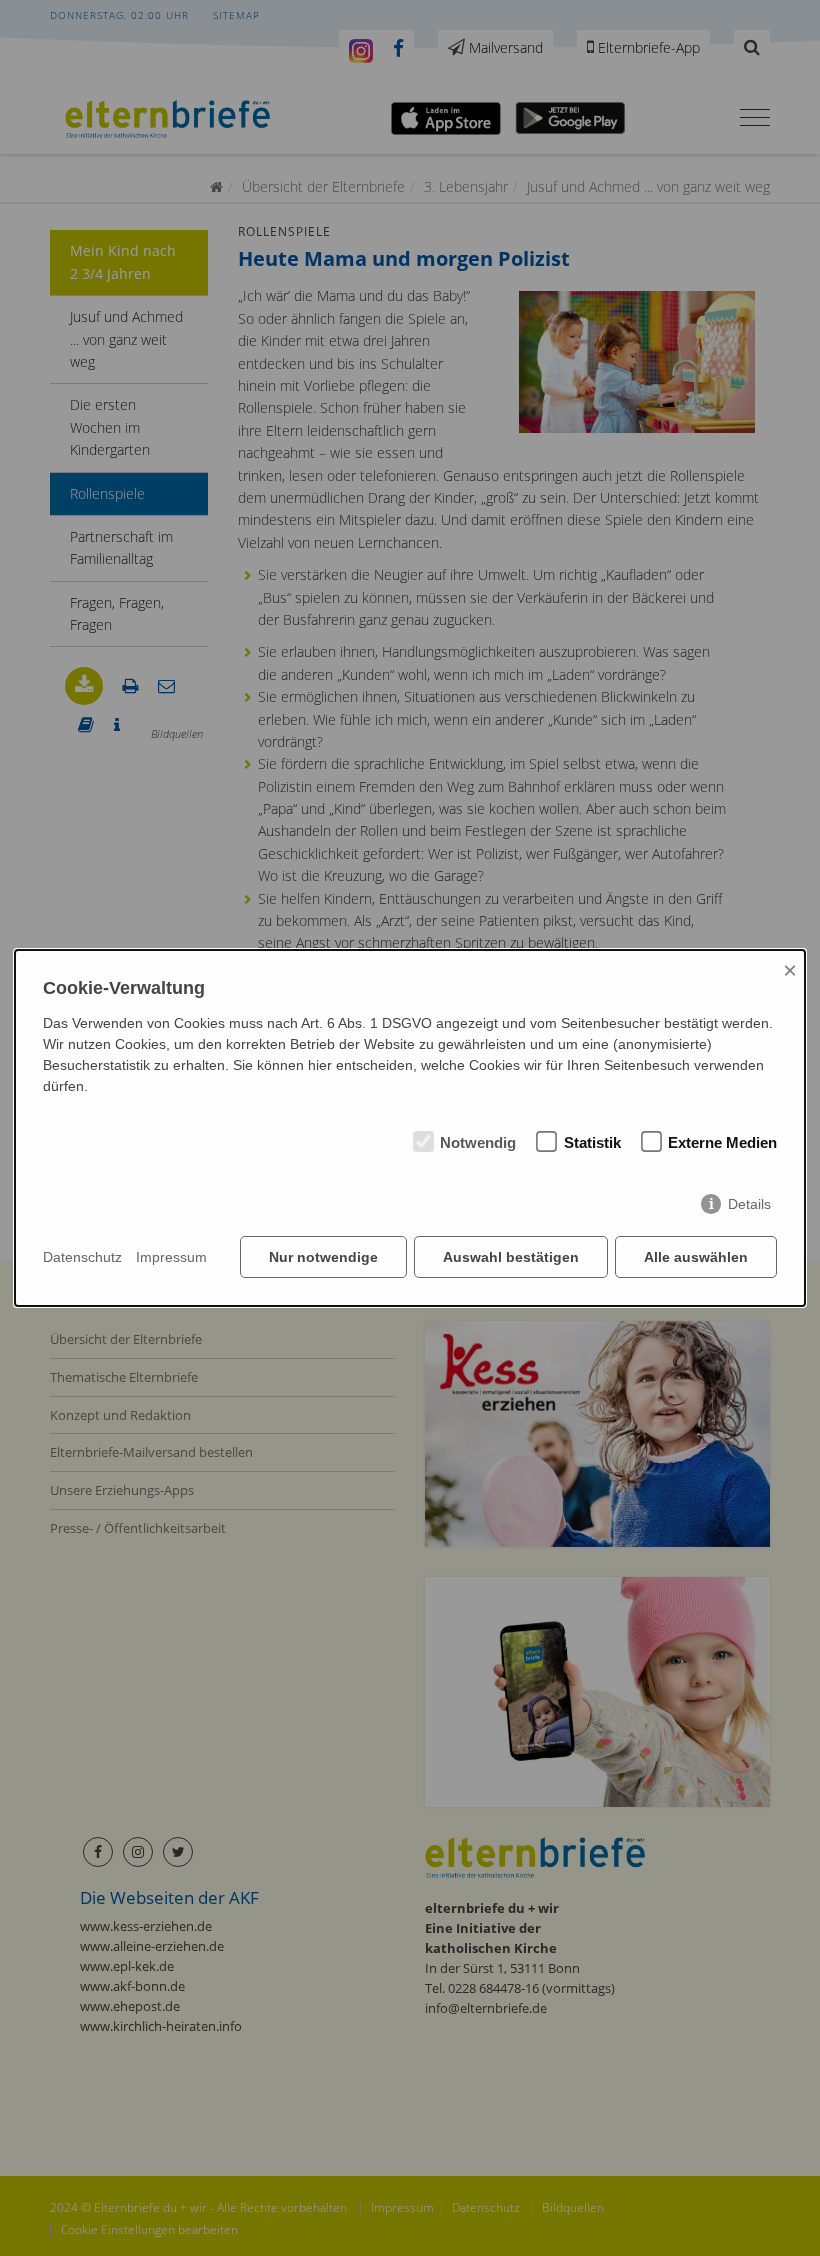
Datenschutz (82, 1257)
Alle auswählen (696, 1257)
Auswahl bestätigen (511, 1257)
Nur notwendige (323, 1257)
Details (749, 1204)
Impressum (171, 1257)
